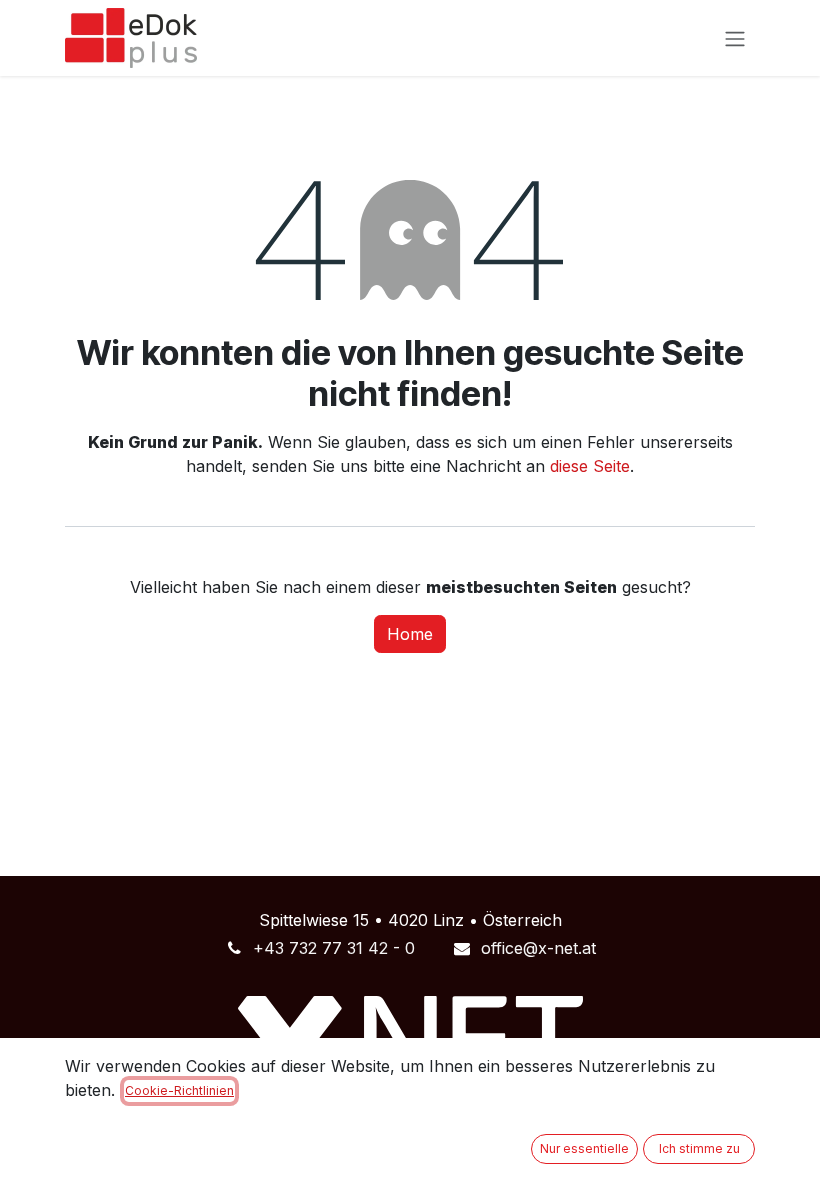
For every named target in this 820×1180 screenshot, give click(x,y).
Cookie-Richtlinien (179, 1090)
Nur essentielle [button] (584, 1148)
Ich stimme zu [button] (699, 1148)
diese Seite (590, 466)
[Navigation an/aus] (735, 38)
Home (410, 634)
